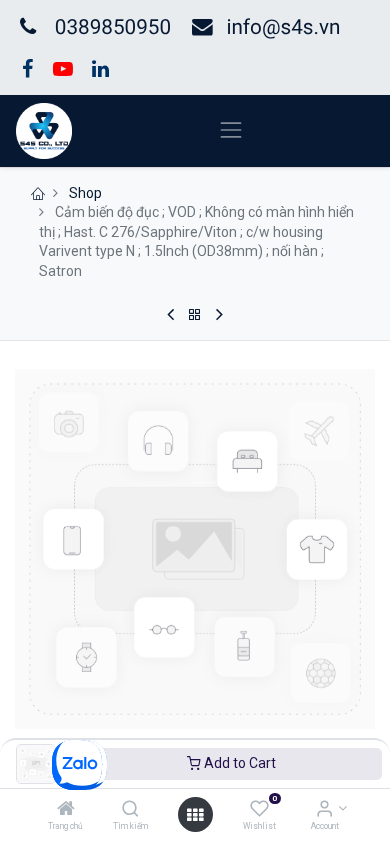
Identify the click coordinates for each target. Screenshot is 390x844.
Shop (85, 193)
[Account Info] (324, 810)
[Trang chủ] (66, 810)
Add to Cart (238, 763)
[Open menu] (195, 815)
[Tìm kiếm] (130, 810)
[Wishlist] (259, 810)
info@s (258, 28)
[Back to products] (195, 315)
